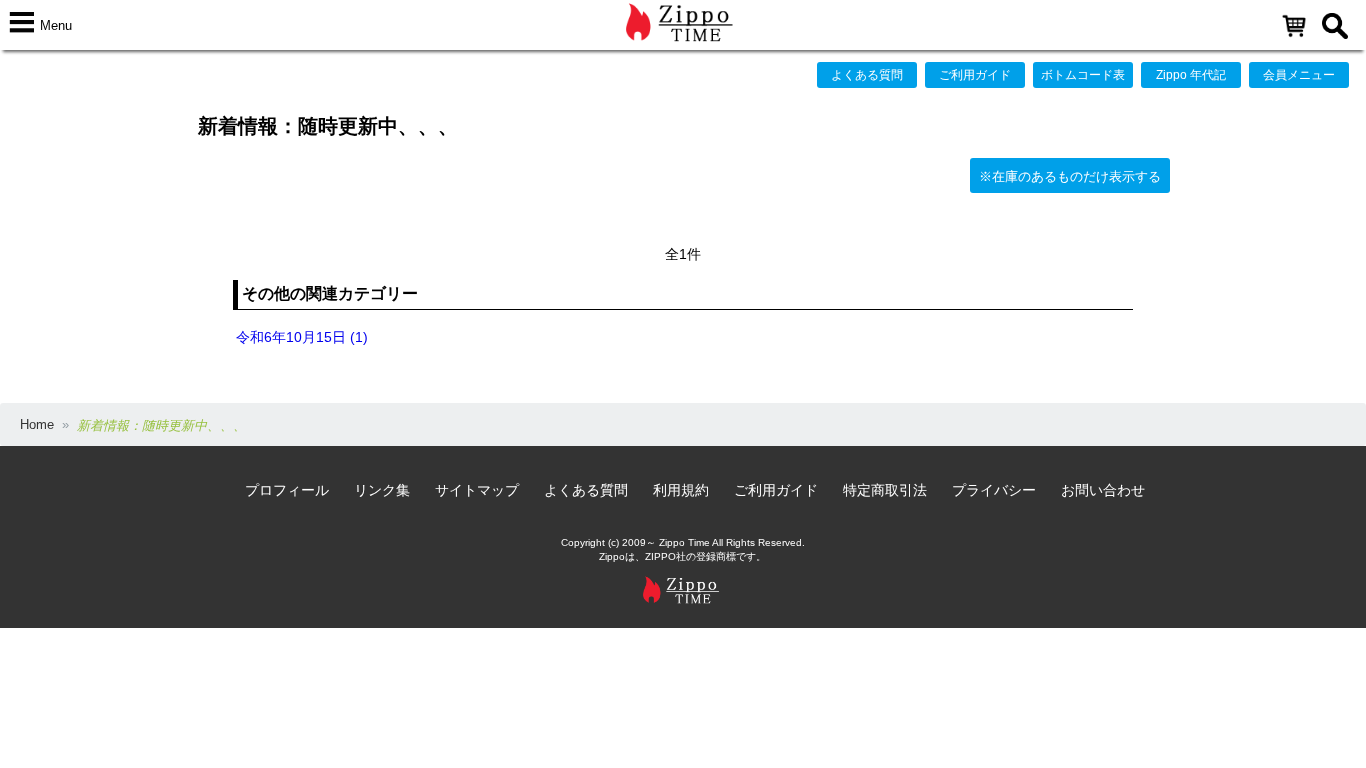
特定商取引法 (885, 490)
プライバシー (994, 490)
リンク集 (382, 490)
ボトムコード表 (1083, 75)
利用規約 (681, 490)
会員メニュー (1299, 75)
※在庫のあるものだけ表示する (1070, 176)
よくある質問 (867, 75)
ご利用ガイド (975, 75)
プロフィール (287, 490)
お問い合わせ (1103, 490)
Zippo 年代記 (1191, 75)
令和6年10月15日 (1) (302, 337)
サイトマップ (477, 490)
